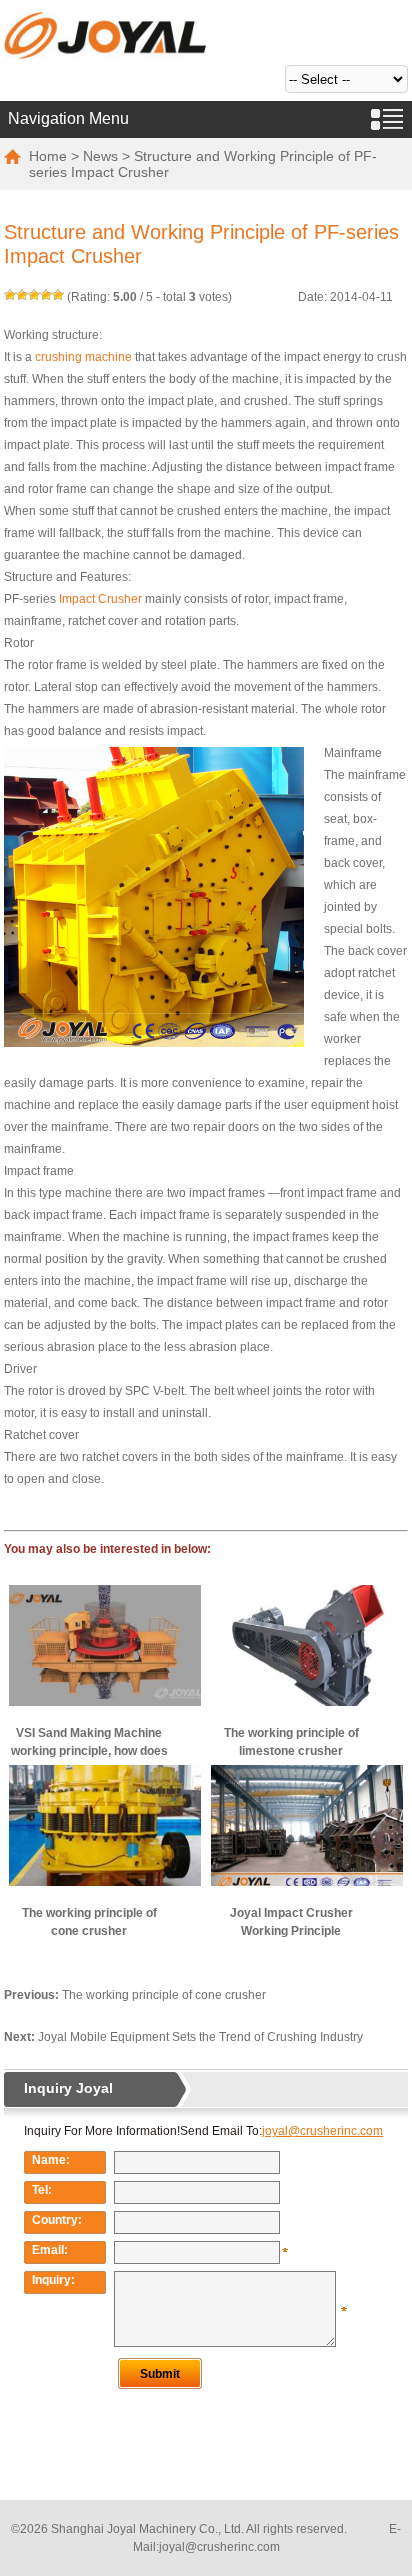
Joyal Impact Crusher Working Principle (291, 1922)
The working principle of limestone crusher (291, 1742)
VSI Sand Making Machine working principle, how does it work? (89, 1743)
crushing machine (83, 357)
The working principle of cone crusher (89, 1922)
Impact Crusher (100, 599)
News (100, 156)
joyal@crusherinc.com (219, 2547)
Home (48, 156)
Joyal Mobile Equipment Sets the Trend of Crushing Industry (200, 2037)
